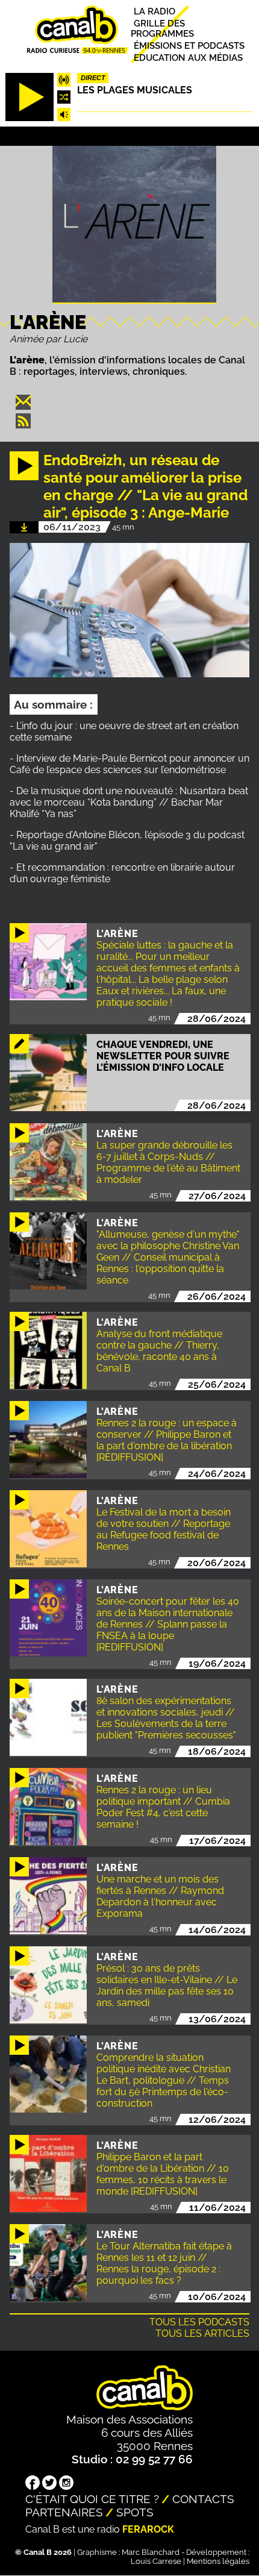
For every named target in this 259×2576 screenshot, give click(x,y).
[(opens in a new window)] (33, 2484)
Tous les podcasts (199, 2322)
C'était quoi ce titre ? (92, 2499)
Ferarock (148, 2529)
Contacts (203, 2499)
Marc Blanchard (151, 2552)
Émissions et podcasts (189, 45)
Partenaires (64, 2512)
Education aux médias (188, 58)
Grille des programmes (162, 28)
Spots (135, 2512)
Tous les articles (202, 2333)
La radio (154, 11)
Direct (93, 78)
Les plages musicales (135, 90)
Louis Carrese (156, 2561)
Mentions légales (218, 2561)
